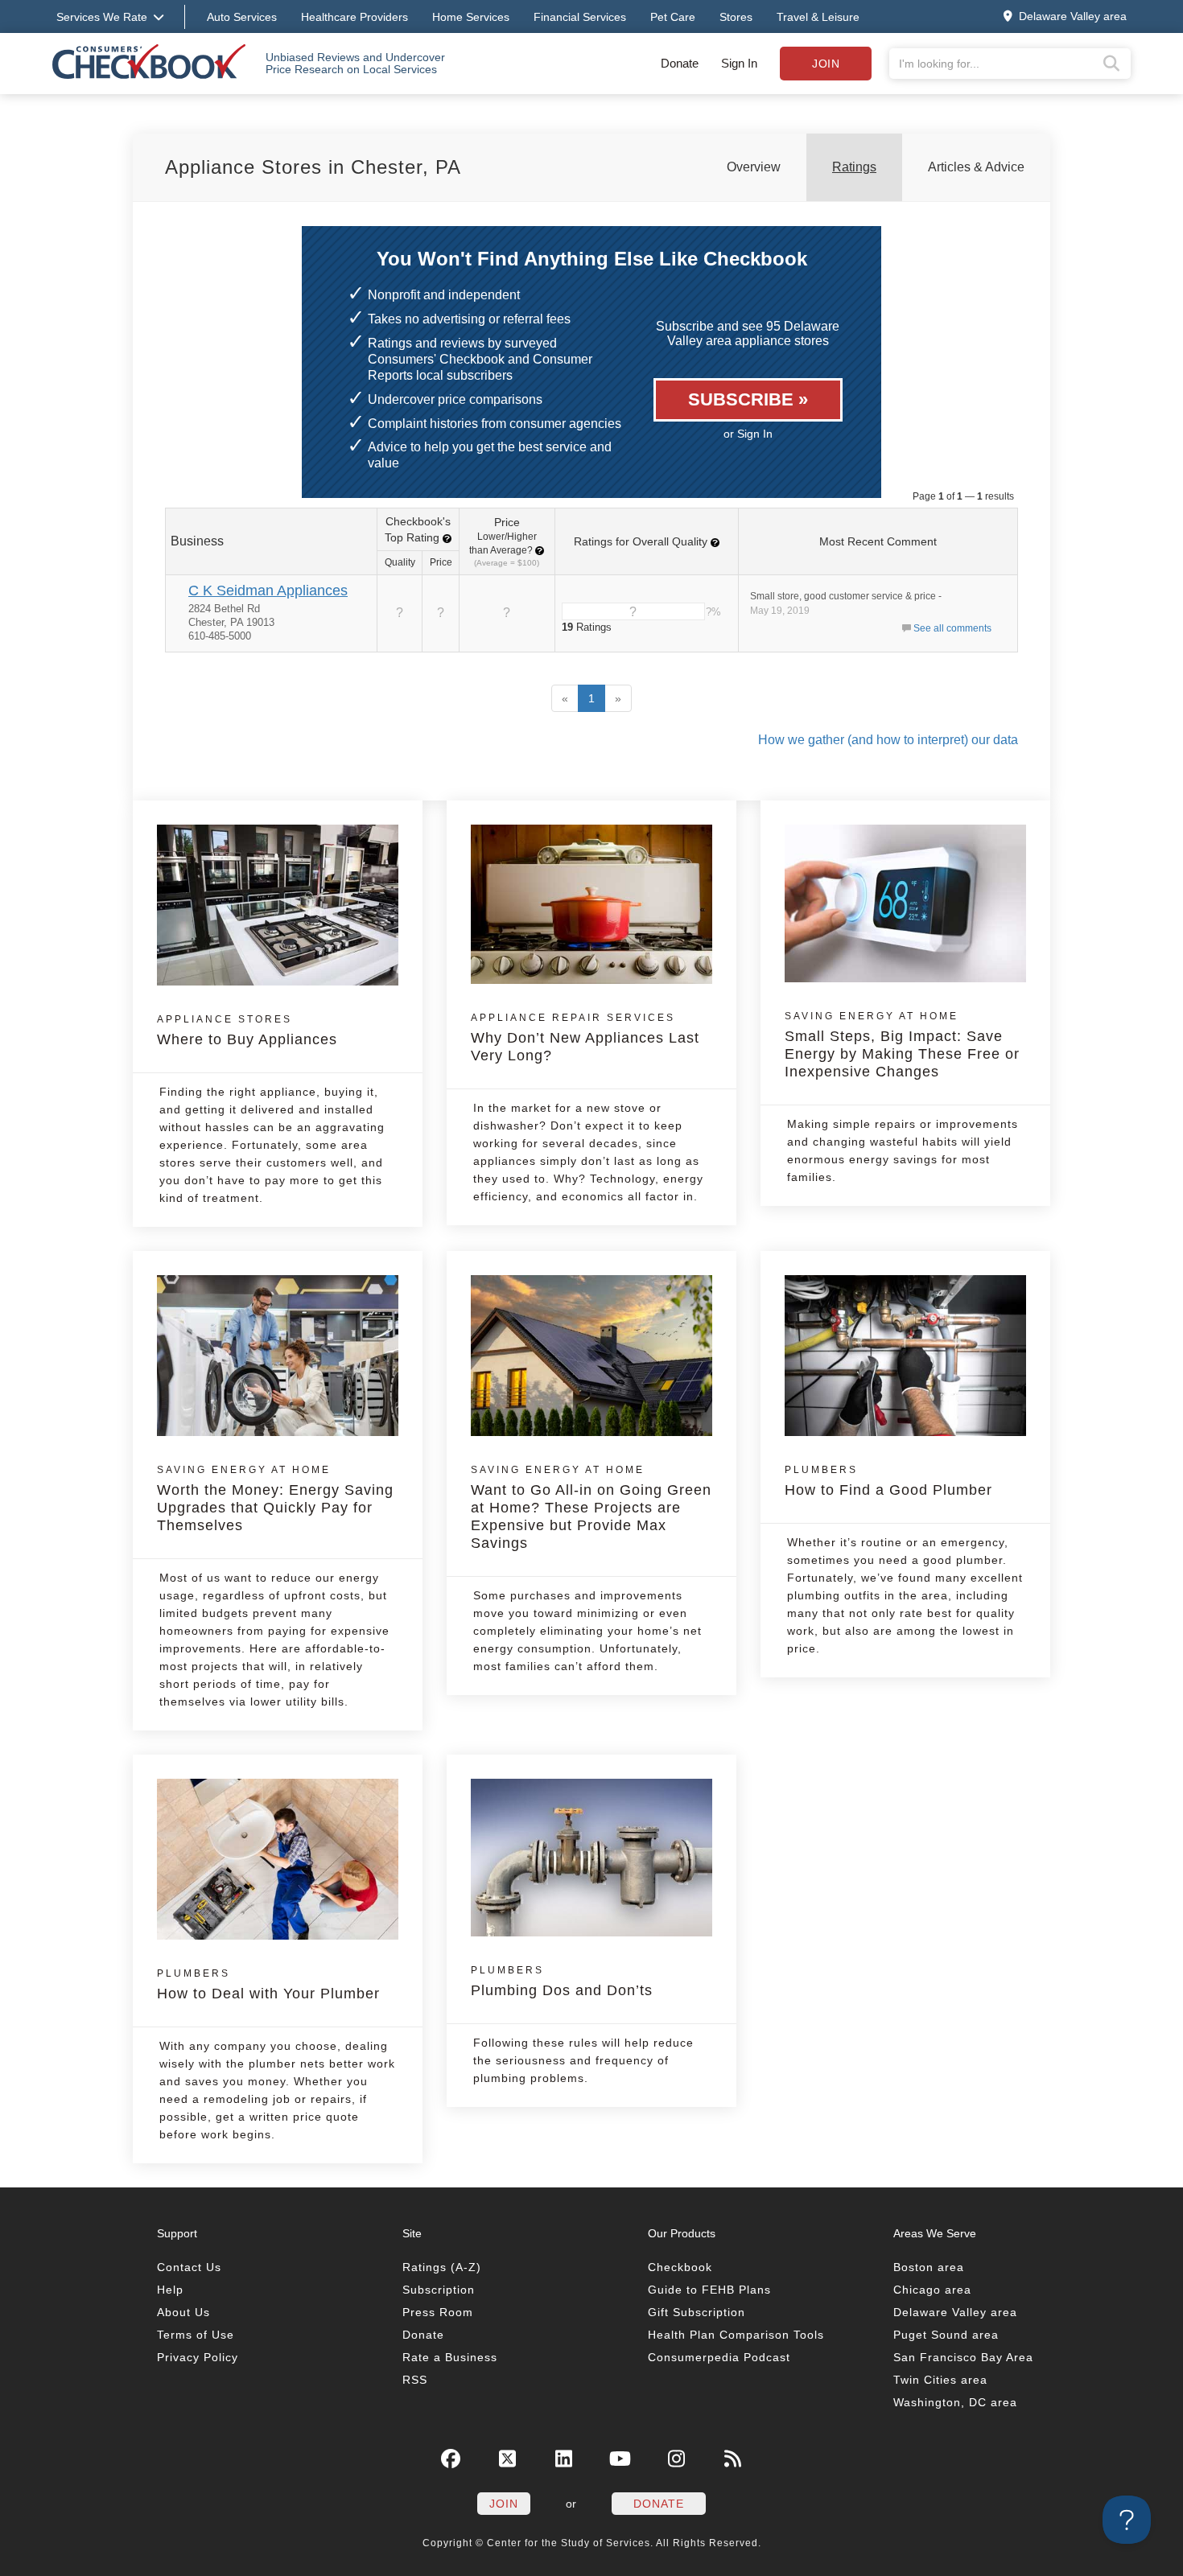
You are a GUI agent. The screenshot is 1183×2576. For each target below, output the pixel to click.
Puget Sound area (946, 2335)
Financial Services (580, 17)
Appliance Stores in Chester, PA (313, 167)
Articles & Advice (976, 167)
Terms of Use (196, 2335)
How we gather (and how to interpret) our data (888, 740)
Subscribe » (748, 399)
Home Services (471, 17)
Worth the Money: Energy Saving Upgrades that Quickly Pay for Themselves (275, 1499)
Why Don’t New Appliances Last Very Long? (585, 1038)
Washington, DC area (955, 2402)
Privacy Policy (198, 2357)
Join (826, 64)
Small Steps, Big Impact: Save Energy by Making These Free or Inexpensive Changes (902, 1045)
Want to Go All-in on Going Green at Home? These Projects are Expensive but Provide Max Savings (591, 1508)
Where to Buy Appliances (247, 1031)
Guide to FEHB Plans (709, 2290)
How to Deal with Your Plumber (268, 1985)
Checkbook (680, 2267)
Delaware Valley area (955, 2312)
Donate (680, 63)
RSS (415, 2380)
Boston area (929, 2267)
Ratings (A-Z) (442, 2267)
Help (170, 2290)
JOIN (504, 2504)
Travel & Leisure (818, 17)
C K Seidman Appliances (268, 591)
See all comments (952, 628)
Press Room (438, 2312)
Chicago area (932, 2290)
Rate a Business (450, 2357)
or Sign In (748, 434)
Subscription (439, 2290)
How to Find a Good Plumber (888, 1481)
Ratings (854, 167)
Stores (736, 17)
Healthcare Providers (354, 17)
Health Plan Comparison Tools (736, 2335)
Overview (754, 167)
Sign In (739, 63)
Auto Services (242, 17)
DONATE (659, 2504)
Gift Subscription (697, 2312)
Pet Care (673, 17)
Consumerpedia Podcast (719, 2357)
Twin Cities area (940, 2380)
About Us (183, 2312)
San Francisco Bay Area (963, 2357)
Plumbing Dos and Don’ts (562, 1981)
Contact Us (189, 2267)
